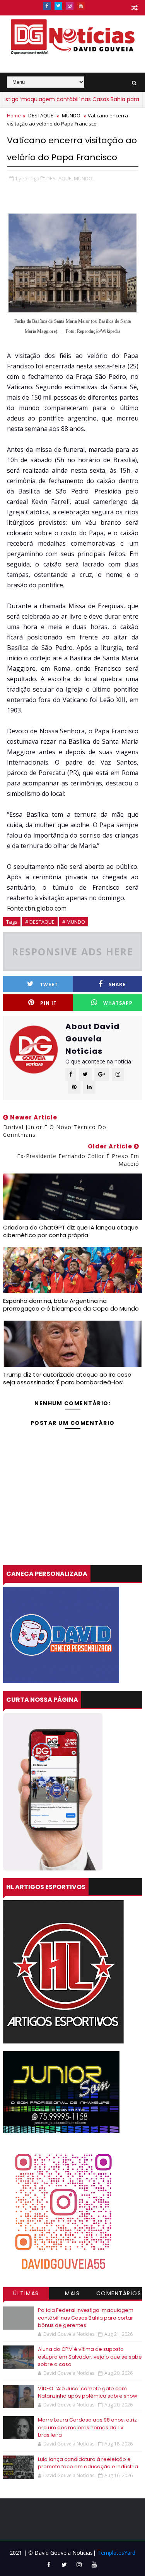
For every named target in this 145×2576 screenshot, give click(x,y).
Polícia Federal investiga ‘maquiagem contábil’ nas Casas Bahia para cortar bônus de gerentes (86, 2318)
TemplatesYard (116, 2553)
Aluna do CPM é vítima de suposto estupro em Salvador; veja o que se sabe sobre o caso (90, 2357)
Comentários (119, 2293)
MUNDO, (84, 178)
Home (14, 115)
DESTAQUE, (60, 178)
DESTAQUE (41, 115)
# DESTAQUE (40, 922)
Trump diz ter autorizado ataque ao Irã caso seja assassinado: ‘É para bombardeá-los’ (67, 1378)
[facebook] (47, 6)
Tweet (49, 984)
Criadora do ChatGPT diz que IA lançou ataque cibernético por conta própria (71, 1231)
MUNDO (71, 115)
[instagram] (70, 6)
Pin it (49, 1003)
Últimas (26, 2293)
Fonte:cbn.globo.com (37, 908)
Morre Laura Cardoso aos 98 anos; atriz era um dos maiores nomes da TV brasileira (87, 2427)
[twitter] (58, 6)
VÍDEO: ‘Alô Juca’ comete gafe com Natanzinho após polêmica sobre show (88, 2392)
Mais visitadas (73, 2294)
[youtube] (81, 6)
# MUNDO (74, 922)
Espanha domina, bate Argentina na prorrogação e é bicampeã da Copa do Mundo (71, 1305)
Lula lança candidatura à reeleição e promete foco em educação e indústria (88, 2463)
